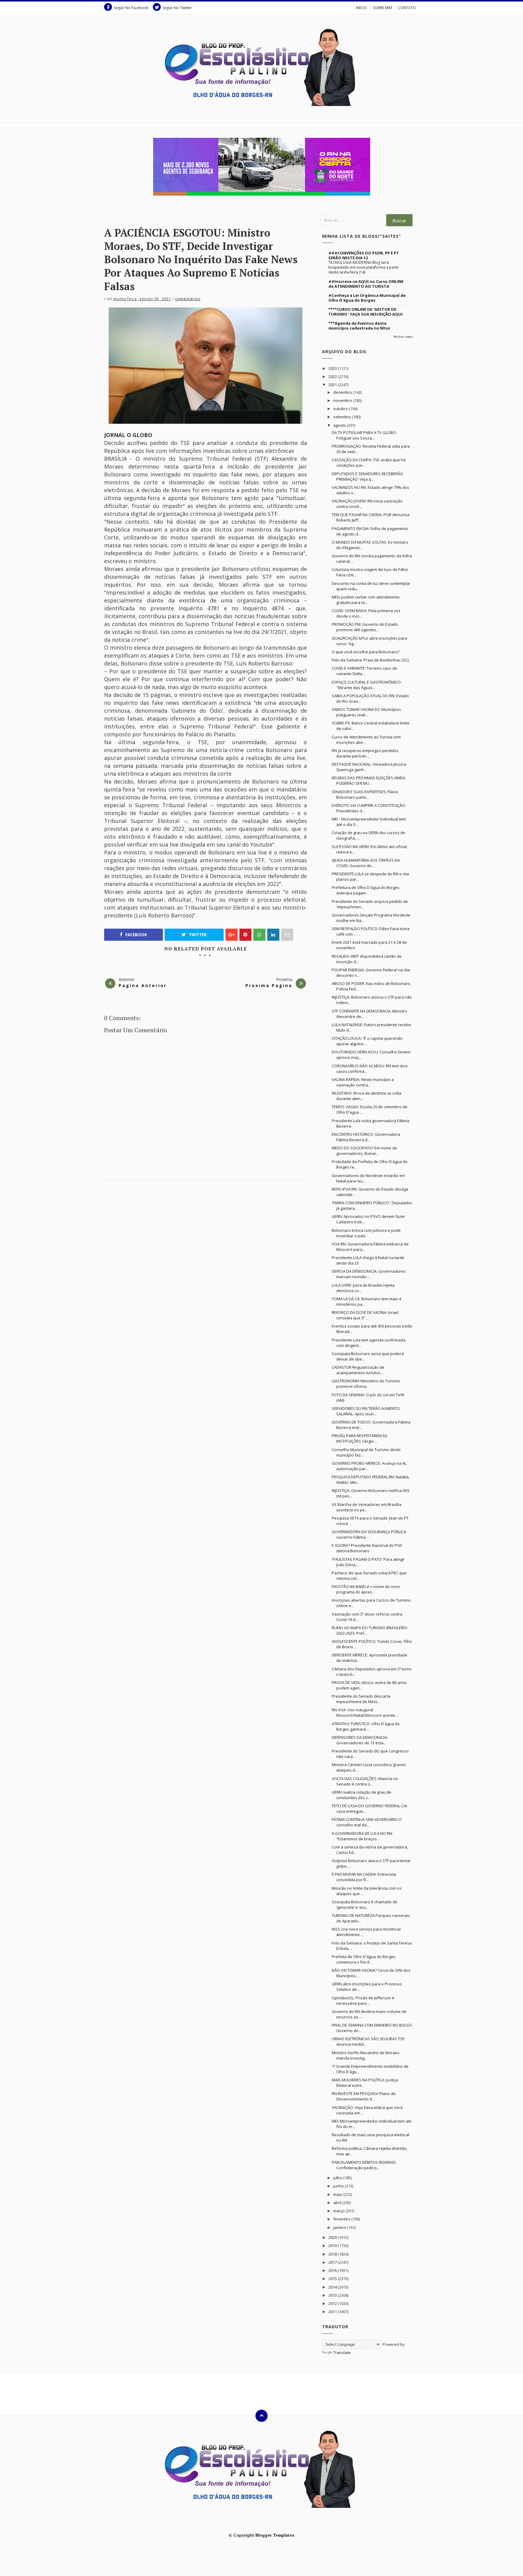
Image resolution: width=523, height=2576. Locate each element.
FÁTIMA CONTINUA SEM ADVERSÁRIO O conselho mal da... (367, 1822)
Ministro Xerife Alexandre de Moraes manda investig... (366, 2055)
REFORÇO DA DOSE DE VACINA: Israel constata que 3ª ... (365, 1315)
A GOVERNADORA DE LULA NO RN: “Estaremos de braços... (362, 1836)
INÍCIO (361, 8)
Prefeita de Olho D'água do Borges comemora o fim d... (364, 1959)
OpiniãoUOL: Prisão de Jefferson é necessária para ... (363, 2001)
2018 (333, 2254)
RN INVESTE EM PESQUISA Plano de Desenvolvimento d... (364, 2096)
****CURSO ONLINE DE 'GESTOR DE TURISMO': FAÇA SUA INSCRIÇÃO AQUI (365, 312)
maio (338, 2194)
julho (338, 2178)
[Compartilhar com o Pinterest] (287, 935)
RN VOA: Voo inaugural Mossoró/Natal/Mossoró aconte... (365, 1712)
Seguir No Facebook (131, 8)
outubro (341, 409)
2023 (333, 368)
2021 (333, 385)
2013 (333, 2295)
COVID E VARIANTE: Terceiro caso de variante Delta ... (364, 671)
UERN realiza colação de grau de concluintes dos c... (362, 1795)
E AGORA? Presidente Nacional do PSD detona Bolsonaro (367, 1548)
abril (338, 2203)
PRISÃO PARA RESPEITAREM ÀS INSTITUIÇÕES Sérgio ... (360, 1438)
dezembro (343, 392)
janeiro (340, 2227)
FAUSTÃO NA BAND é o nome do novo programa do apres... (366, 1589)
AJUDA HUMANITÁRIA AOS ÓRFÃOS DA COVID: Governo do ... (366, 863)
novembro (343, 400)
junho (339, 2186)
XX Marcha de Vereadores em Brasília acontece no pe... (367, 1507)
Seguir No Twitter (177, 8)
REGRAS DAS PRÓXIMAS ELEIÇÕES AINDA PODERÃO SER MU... (368, 781)
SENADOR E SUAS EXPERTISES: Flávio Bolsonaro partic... (365, 794)
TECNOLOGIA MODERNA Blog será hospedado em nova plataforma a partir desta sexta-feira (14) (364, 267)
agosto (340, 425)
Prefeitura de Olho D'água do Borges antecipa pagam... (366, 890)
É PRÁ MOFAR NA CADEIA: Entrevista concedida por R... (364, 1877)
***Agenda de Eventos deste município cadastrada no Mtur (359, 326)
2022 (333, 376)
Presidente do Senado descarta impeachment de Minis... (361, 1699)
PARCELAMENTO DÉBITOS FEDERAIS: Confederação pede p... (364, 2165)
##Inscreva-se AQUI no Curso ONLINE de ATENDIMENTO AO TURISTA (366, 284)
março (339, 2211)
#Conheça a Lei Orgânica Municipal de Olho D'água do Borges (367, 298)
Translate (342, 2352)
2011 (333, 2312)
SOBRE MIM (382, 8)
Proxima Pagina (269, 985)
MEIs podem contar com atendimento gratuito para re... (366, 600)
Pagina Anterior (143, 985)
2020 (333, 2237)
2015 (333, 2279)
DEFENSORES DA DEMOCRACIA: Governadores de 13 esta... (360, 1740)
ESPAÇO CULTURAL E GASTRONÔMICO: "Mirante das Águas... (367, 685)
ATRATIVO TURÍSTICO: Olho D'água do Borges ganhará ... (366, 1726)
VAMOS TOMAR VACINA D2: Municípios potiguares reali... (366, 712)
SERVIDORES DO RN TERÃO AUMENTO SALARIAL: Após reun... (366, 1411)
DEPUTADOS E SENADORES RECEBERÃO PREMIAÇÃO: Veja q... (367, 476)
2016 (333, 2270)
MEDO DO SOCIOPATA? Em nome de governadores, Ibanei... (364, 1151)
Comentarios (188, 299)
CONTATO (407, 8)
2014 (333, 2287)
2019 (333, 2246)
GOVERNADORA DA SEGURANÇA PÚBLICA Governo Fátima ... (369, 1534)
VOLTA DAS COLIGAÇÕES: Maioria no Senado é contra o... (365, 1781)
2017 (333, 2262)
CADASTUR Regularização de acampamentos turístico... (358, 1370)
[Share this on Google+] (232, 935)
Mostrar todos (403, 337)
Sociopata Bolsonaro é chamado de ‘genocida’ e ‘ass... (365, 1905)
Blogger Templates (275, 2535)
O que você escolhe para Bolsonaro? (366, 652)
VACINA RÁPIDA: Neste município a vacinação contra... (363, 1082)
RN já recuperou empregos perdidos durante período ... (365, 753)
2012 (333, 2303)
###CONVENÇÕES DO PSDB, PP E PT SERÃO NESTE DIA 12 (364, 255)
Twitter (197, 935)
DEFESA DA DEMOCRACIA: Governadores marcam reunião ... (369, 1274)
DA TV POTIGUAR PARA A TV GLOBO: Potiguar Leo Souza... (364, 435)
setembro (343, 417)
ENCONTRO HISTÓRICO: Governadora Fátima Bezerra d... (366, 1137)
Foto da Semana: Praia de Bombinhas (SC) (370, 660)
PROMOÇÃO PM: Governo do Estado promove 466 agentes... (365, 627)
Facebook (136, 935)
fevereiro (342, 2219)
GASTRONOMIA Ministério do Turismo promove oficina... (366, 1384)
